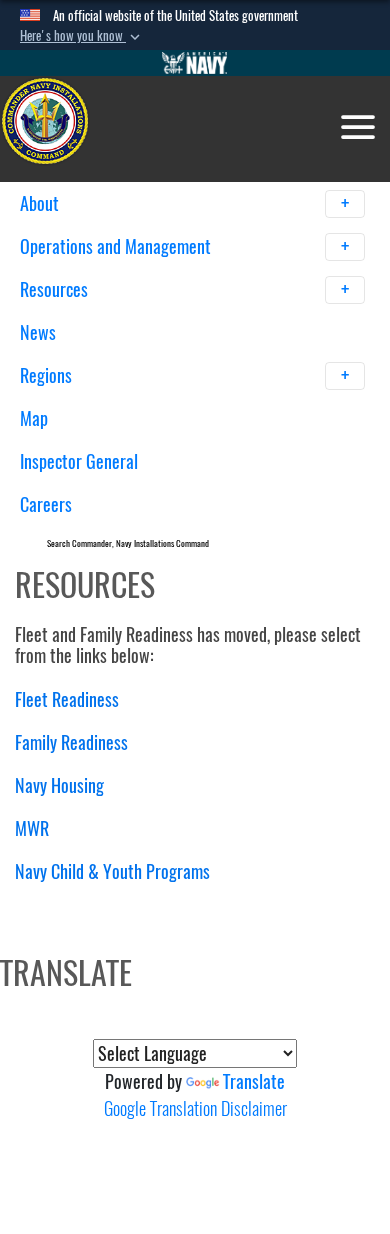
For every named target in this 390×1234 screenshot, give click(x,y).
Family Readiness (71, 742)
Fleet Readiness (67, 699)
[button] (82, 36)
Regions (48, 375)
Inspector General (79, 461)
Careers (46, 504)
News (38, 332)
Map (34, 418)
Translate (254, 1081)
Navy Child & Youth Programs (112, 871)
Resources (56, 289)
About (41, 203)
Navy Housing (59, 785)
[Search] (251, 539)
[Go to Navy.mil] (195, 63)
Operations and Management (117, 246)
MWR (32, 828)
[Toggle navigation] (358, 127)
